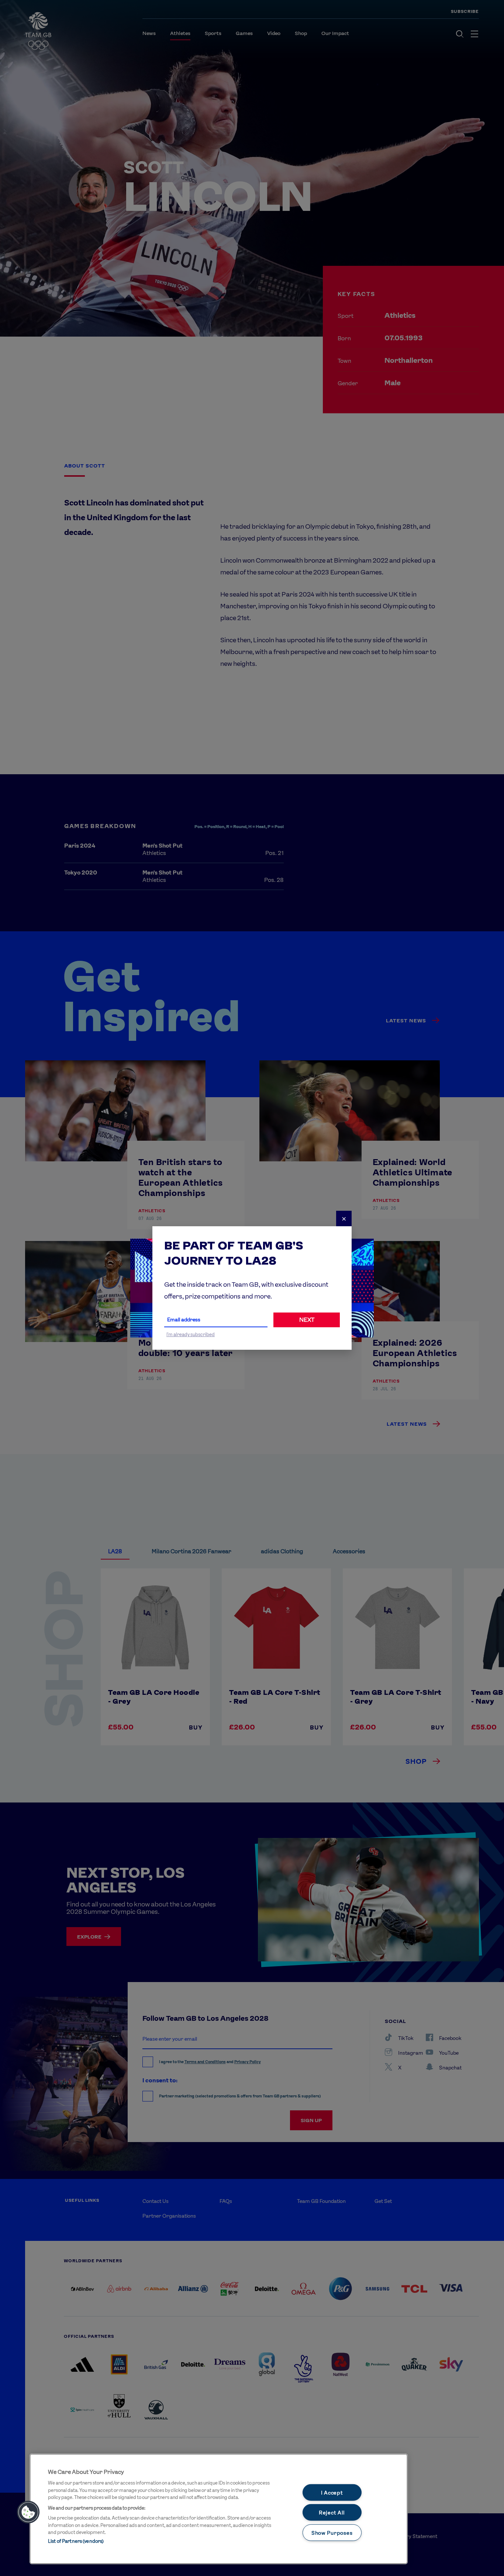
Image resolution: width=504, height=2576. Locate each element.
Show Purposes (332, 2533)
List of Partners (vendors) (76, 2541)
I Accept (332, 2492)
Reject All (332, 2512)
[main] (219, 2509)
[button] (28, 2512)
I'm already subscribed (191, 1334)
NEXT (307, 1320)
